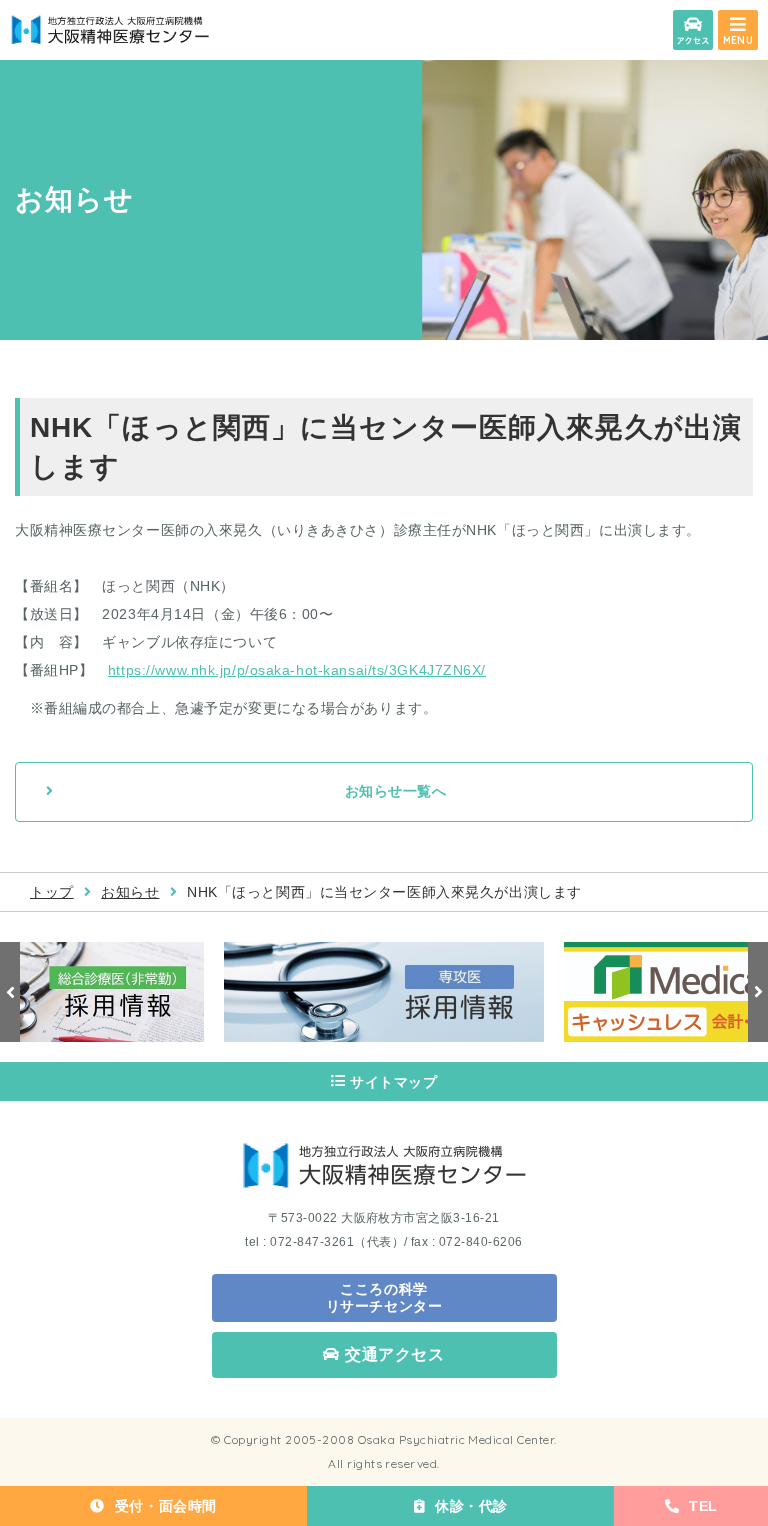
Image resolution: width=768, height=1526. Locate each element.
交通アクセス (395, 1354)
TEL (703, 1506)
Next (758, 992)
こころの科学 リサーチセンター (384, 1297)
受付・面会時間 (166, 1506)
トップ (52, 892)
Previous (10, 992)
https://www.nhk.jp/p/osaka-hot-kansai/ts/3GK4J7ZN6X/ (297, 670)
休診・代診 (471, 1506)
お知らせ (130, 892)
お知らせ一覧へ (396, 791)
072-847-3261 (312, 1242)
